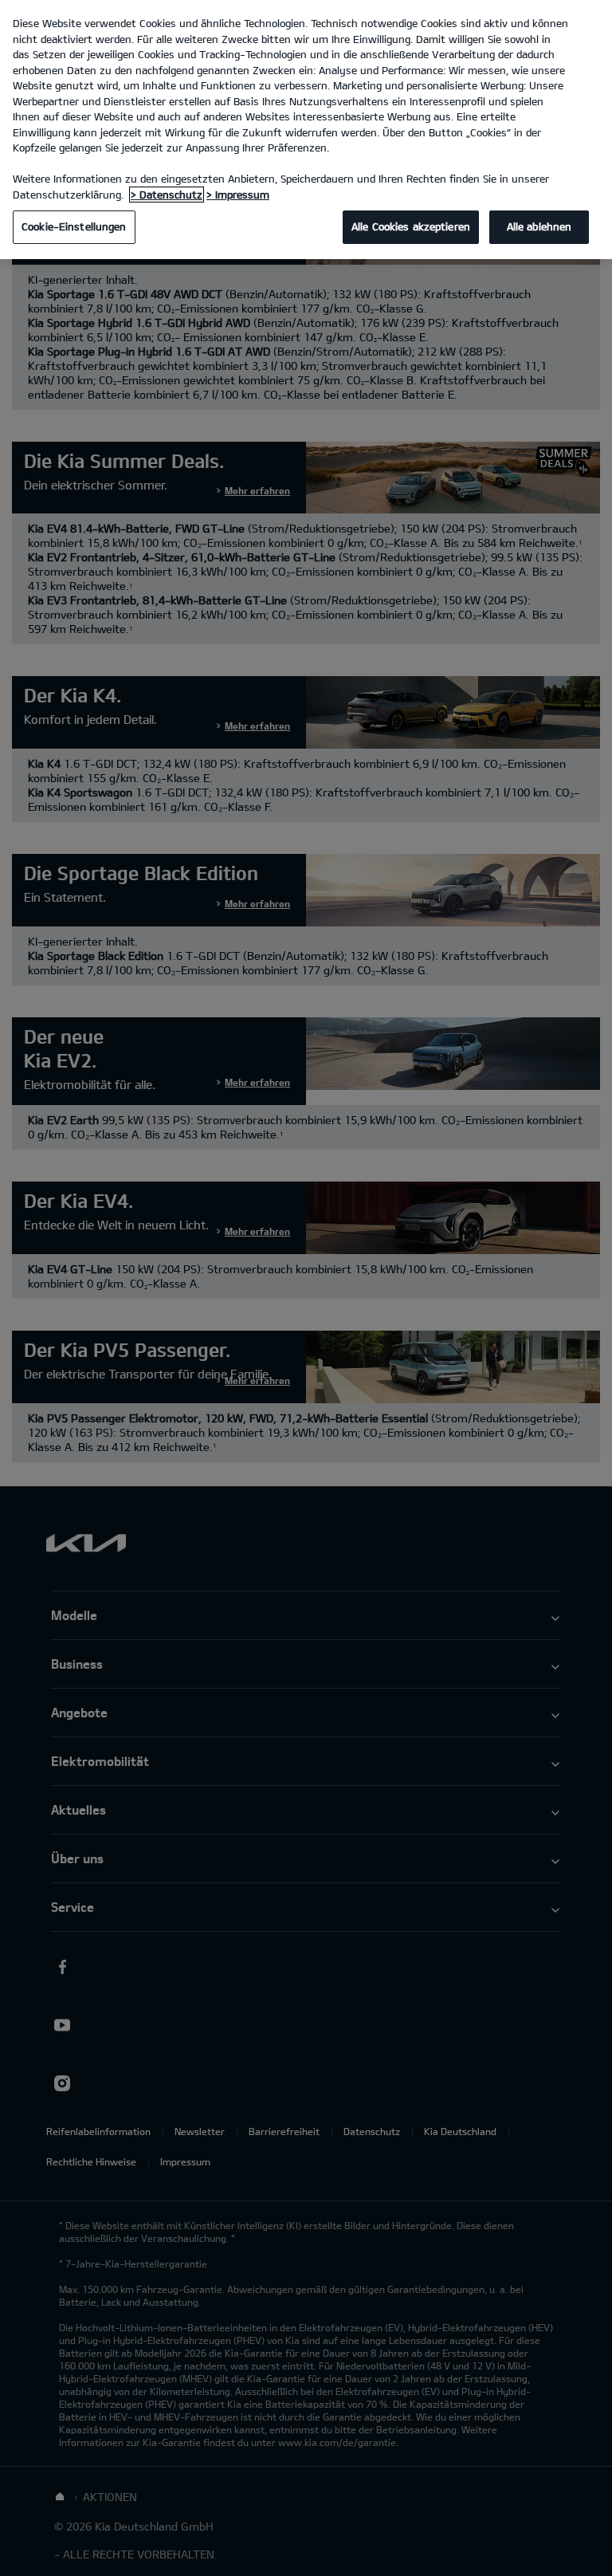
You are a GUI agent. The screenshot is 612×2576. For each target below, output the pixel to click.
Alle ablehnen (539, 226)
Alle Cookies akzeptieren (411, 226)
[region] (306, 130)
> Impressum (238, 195)
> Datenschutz (167, 195)
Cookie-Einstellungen (74, 226)
